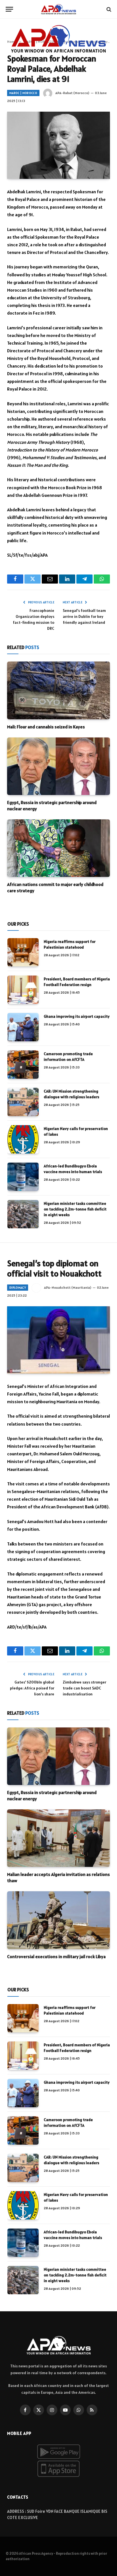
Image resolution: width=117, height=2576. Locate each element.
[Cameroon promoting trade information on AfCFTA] (23, 1065)
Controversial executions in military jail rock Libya (56, 1956)
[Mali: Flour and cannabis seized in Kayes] (58, 690)
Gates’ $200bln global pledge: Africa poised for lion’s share (32, 1688)
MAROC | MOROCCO (23, 93)
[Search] (108, 9)
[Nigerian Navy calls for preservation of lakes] (23, 1139)
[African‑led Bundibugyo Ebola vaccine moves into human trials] (23, 1177)
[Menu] (9, 9)
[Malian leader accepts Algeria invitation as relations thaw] (58, 1838)
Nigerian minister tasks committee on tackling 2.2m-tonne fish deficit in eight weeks (75, 1209)
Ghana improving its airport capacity (77, 1016)
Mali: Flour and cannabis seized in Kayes (46, 727)
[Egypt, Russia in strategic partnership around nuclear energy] (58, 766)
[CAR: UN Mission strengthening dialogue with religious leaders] (23, 1102)
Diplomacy (18, 1288)
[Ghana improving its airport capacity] (23, 1027)
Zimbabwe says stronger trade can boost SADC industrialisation (84, 1688)
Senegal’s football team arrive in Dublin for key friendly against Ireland (84, 616)
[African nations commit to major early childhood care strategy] (58, 848)
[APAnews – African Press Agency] (58, 9)
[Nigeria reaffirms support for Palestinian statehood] (23, 952)
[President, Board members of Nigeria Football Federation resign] (23, 990)
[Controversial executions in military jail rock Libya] (58, 1920)
